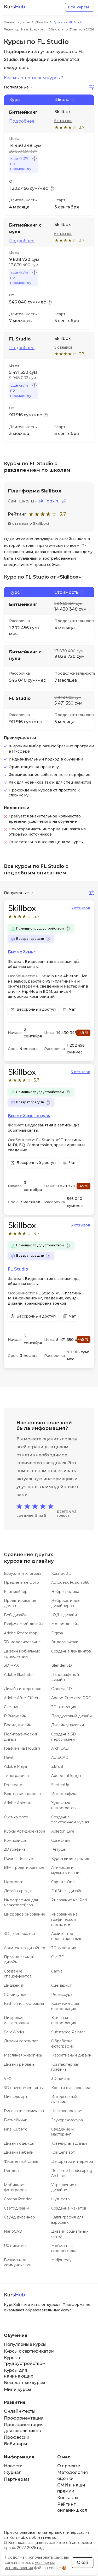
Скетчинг (13, 1707)
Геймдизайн (15, 1716)
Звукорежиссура (67, 2120)
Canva (57, 1971)
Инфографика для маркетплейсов (21, 1903)
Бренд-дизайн (18, 1725)
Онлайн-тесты (20, 2411)
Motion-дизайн (65, 1624)
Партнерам (17, 2479)
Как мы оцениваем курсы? (33, 78)
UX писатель (16, 2246)
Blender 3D (62, 1665)
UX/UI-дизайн (64, 1615)
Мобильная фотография (15, 2187)
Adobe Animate (18, 1803)
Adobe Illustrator (19, 1675)
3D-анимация (64, 1707)
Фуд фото (60, 2199)
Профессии (17, 2437)
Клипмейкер (16, 1592)
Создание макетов (69, 2208)
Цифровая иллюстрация (16, 2020)
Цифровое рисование (25, 1914)
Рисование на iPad (69, 1900)
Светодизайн (16, 2208)
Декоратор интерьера (72, 2161)
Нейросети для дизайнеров (66, 1603)
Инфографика (64, 1794)
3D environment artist (24, 2088)
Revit (9, 1757)
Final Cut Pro (16, 2129)
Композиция (16, 1840)
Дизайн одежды (19, 2143)
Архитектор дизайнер (25, 1948)
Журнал (13, 2472)
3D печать (61, 2079)
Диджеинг (14, 1985)
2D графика (15, 1849)
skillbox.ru (49, 501)
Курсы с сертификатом (29, 2351)
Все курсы (78, 7)
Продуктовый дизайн (71, 1716)
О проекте (69, 2466)
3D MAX (11, 1665)
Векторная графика (22, 1794)
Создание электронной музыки (71, 1820)
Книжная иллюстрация (64, 2020)
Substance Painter (68, 2032)
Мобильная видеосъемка (64, 2248)
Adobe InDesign (66, 1776)
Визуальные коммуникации (18, 2263)
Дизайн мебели (19, 2152)
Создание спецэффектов (18, 1974)
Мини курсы (18, 2389)
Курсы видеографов (70, 1859)
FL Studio (18, 1269)
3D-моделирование (22, 1642)
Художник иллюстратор (64, 1806)
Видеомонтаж (65, 1642)
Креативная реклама (71, 2088)
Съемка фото (16, 1817)
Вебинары (16, 2444)
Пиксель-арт (16, 2097)
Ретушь (58, 1849)
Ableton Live (63, 1831)
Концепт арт (63, 2152)
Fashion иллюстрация (24, 2003)
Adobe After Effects (22, 1698)
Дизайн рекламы (20, 2064)
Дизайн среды (18, 1891)
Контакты (68, 2498)
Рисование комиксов (24, 2111)
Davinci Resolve (18, 1859)
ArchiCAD (60, 1748)
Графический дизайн (24, 1624)
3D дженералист (20, 1934)
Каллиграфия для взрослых (67, 2220)
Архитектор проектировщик (66, 1936)
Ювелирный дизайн (70, 2143)
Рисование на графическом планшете (64, 1919)
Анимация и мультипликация (66, 1870)
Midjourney (61, 2260)
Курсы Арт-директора (25, 1831)
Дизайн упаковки (68, 1725)
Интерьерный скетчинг (64, 2099)
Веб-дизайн (15, 1615)
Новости (13, 2466)
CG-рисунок (15, 1995)
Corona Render (18, 2199)
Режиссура (62, 1995)
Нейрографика (65, 1592)
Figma (57, 1633)
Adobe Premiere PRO (71, 1698)
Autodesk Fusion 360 (70, 1582)
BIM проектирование (24, 1867)
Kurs (15, 7)
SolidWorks (14, 2032)
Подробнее (22, 121)
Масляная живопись (23, 2055)
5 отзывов (63, 121)
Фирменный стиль (21, 2161)
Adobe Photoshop (21, 1633)
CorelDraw (61, 1840)
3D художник (64, 1948)
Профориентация (24, 2418)
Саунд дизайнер (19, 2217)
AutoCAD (60, 1757)
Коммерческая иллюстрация (65, 2006)
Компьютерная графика (65, 2067)
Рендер (11, 2171)
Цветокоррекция (67, 2111)
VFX (8, 2079)
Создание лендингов (71, 1651)
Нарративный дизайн (71, 2055)
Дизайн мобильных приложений (22, 1654)
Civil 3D (58, 1957)
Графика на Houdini (22, 1748)
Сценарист (61, 1985)
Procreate (13, 1785)
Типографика (16, 1776)
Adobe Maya (15, 1766)
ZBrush (58, 1766)
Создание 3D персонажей (64, 1737)
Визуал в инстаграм (22, 1573)
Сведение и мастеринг (62, 2132)
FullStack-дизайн (67, 1891)
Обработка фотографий (63, 2044)
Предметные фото (21, 1582)
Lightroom (14, 1882)
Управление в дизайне (64, 2187)
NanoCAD (13, 2231)
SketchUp (60, 1785)
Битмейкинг (22, 952)
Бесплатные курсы (25, 2383)
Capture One (63, 1882)
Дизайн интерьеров (23, 1689)
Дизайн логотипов (21, 2041)
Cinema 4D (62, 1689)
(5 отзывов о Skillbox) (28, 523)
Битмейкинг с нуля (29, 1116)
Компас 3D (61, 1573)
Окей (83, 2562)
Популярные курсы (25, 2344)
